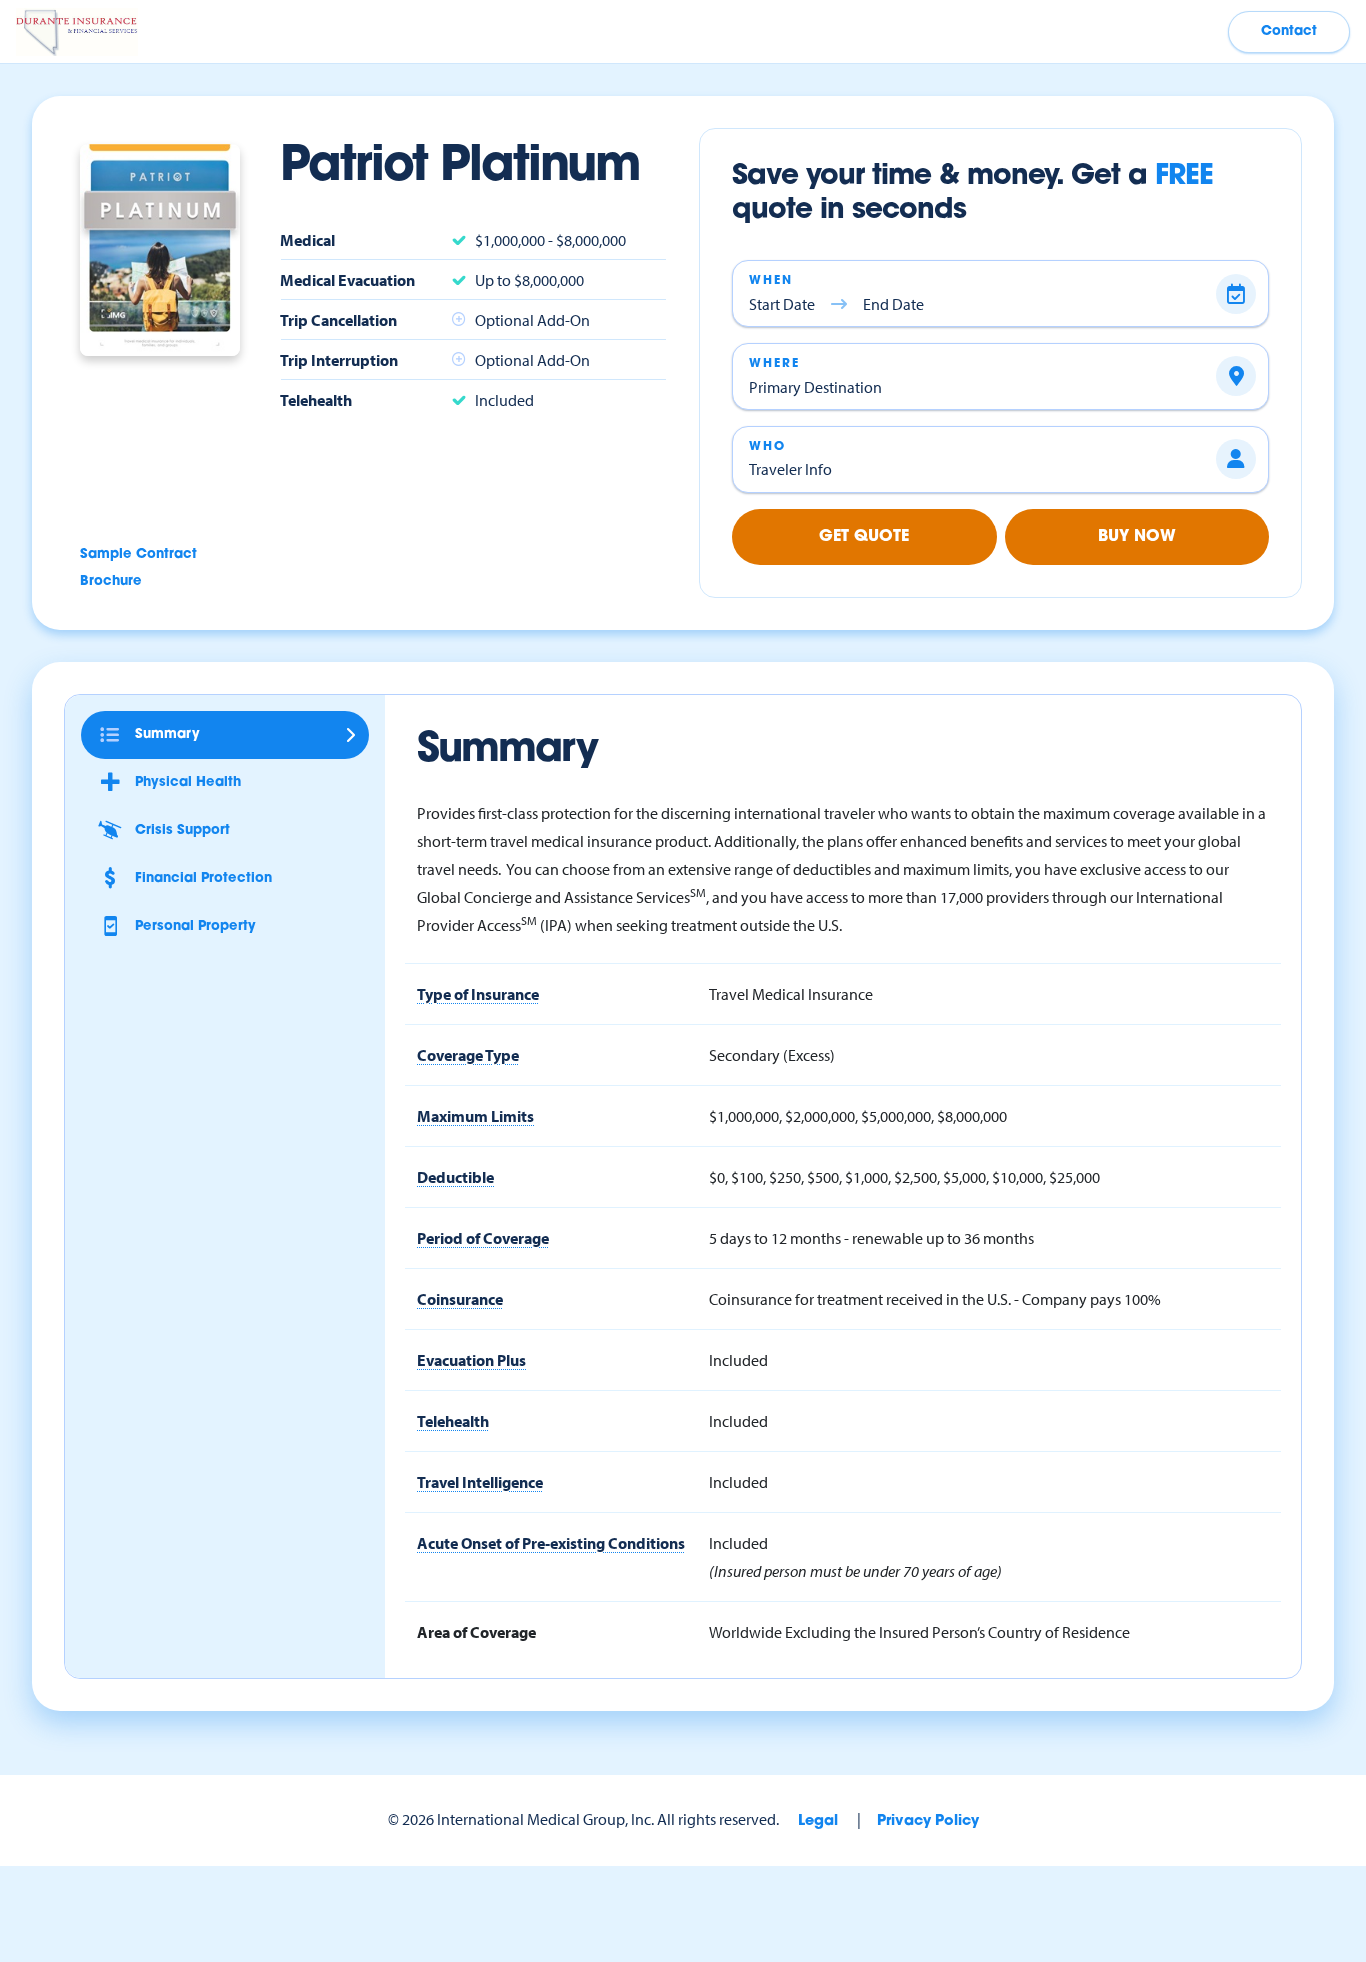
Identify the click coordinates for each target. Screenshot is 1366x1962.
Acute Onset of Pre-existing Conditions (551, 1543)
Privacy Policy (928, 1821)
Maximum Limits (475, 1116)
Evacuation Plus (471, 1360)
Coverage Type (468, 1055)
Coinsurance (460, 1299)
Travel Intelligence (480, 1482)
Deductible (455, 1177)
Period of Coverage (483, 1238)
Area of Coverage (476, 1632)
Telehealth (453, 1421)
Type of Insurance (478, 994)
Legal (818, 1821)
